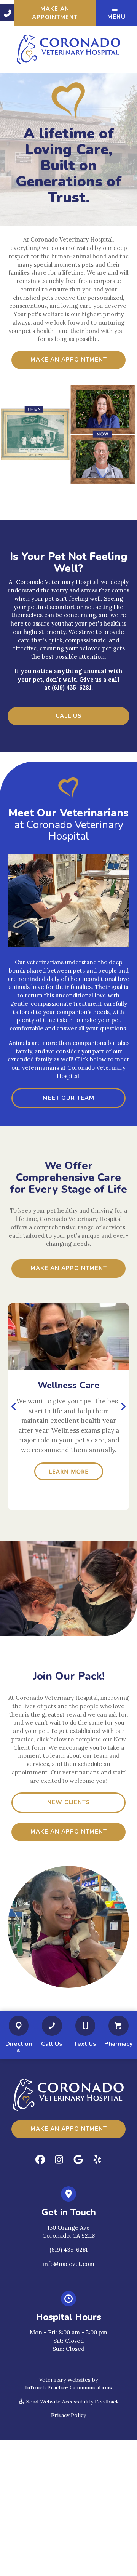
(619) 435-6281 (68, 2250)
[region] (68, 1407)
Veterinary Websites (65, 2380)
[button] (7, 13)
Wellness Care (68, 1385)
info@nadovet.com (68, 2264)
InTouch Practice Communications (68, 2387)
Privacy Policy (68, 2415)
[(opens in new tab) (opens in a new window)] (19, 2027)
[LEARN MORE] (68, 1336)
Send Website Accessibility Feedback (72, 2402)
